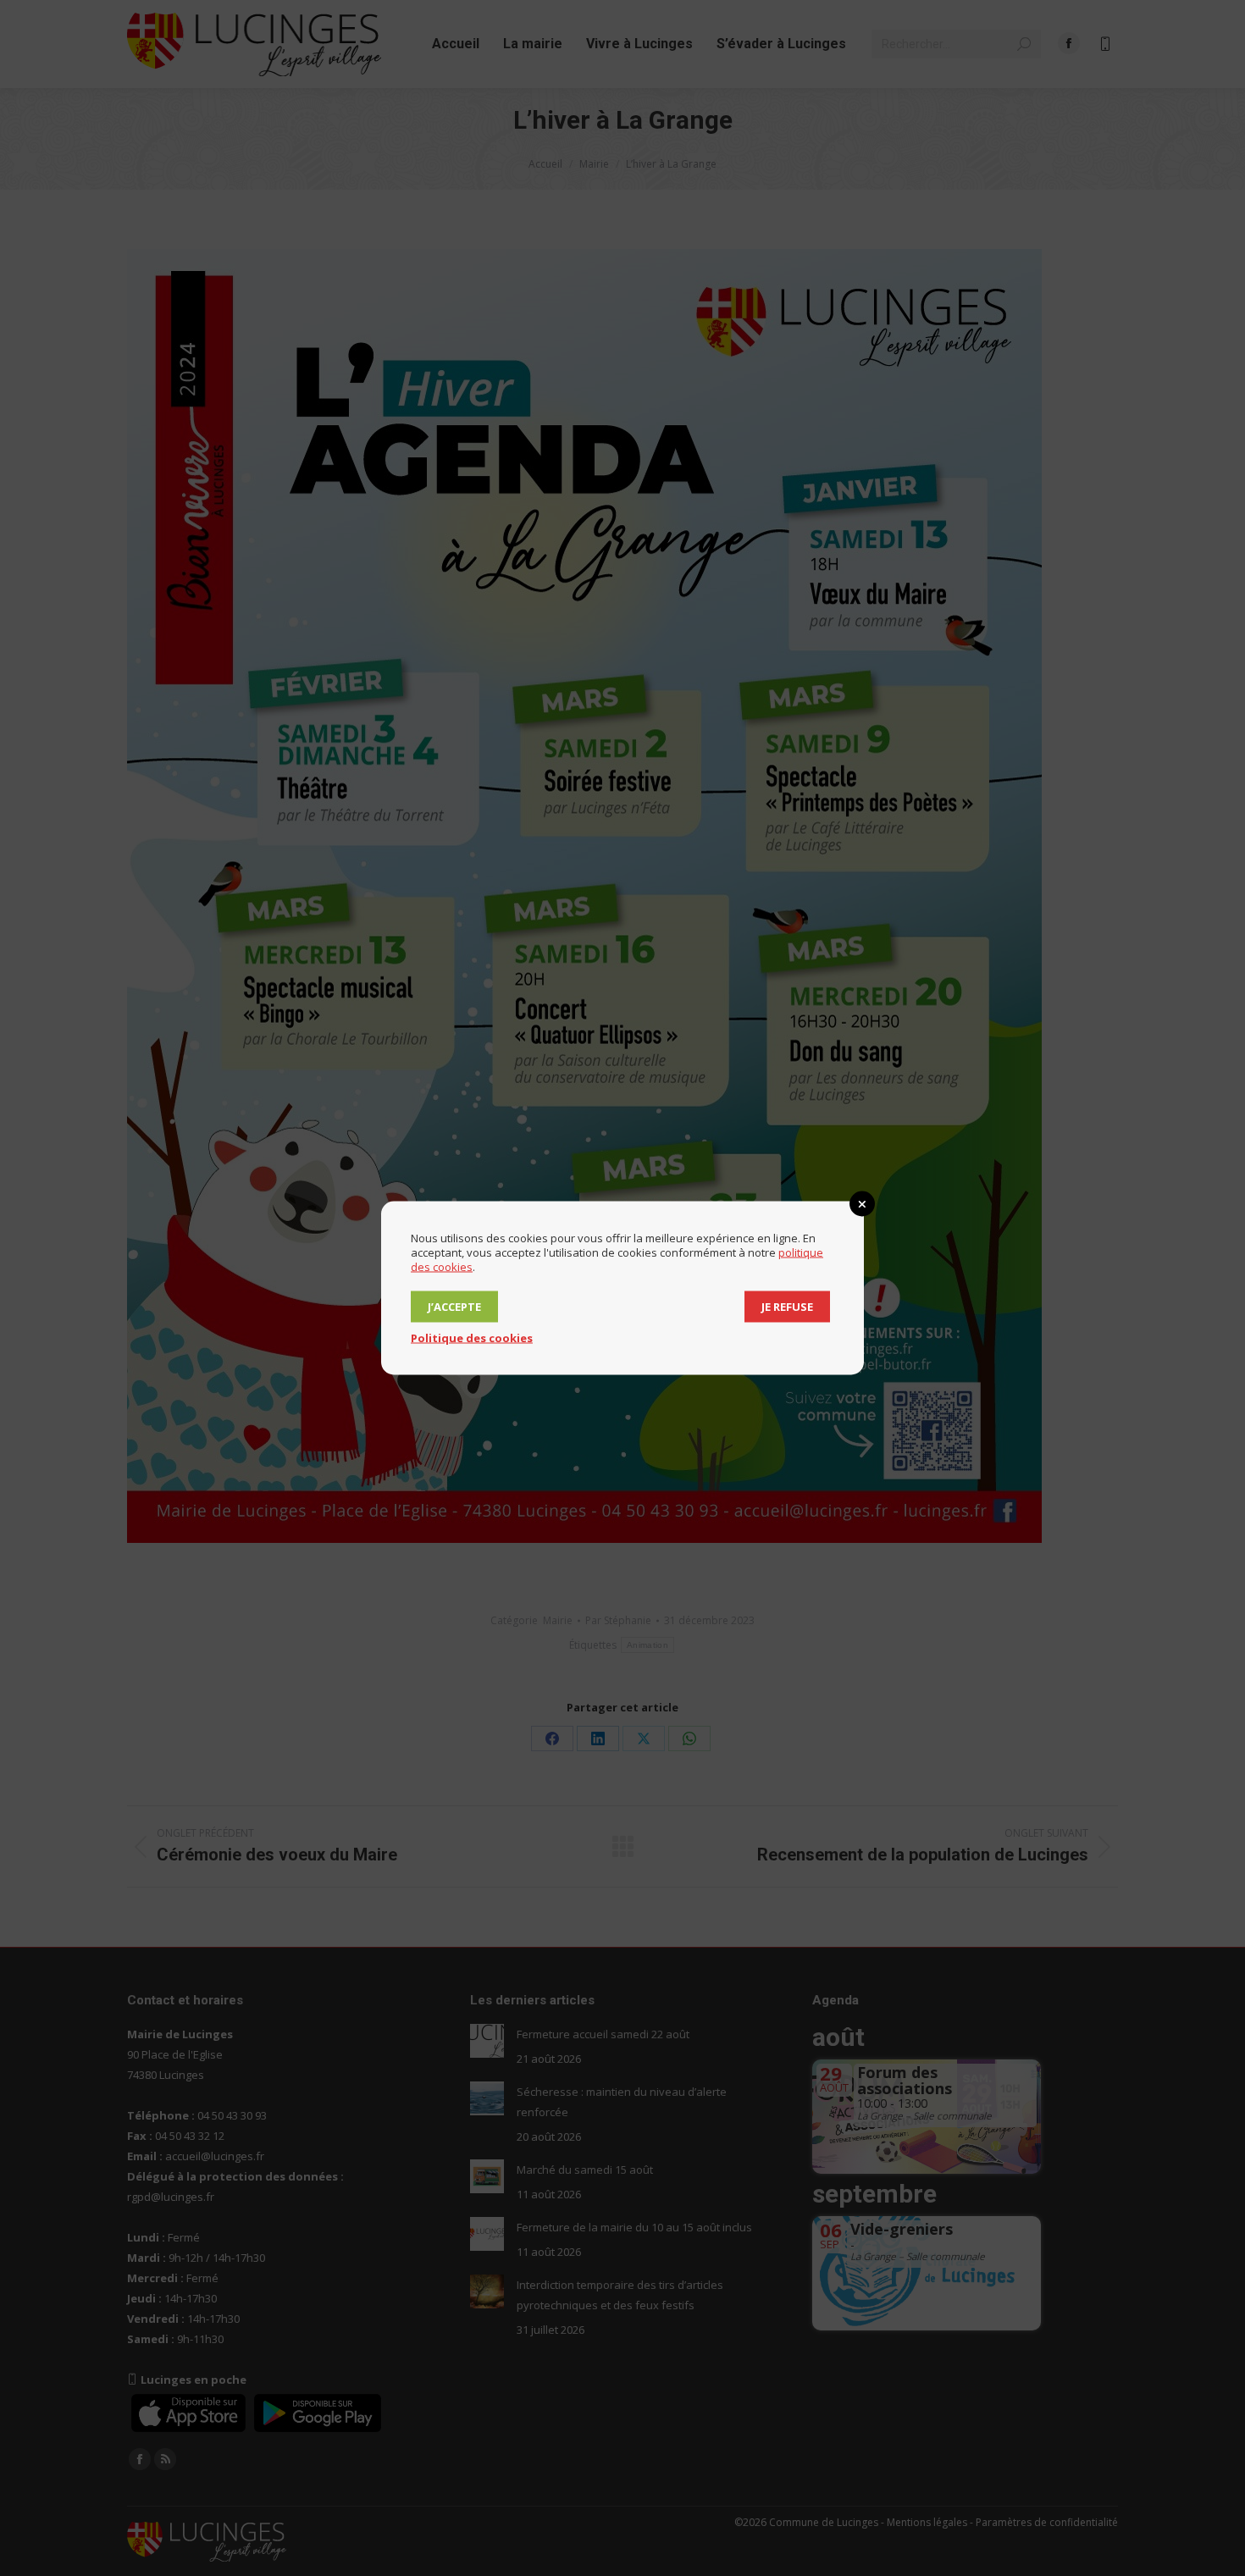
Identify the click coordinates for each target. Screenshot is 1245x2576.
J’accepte (454, 1307)
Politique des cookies (472, 1338)
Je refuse (787, 1307)
